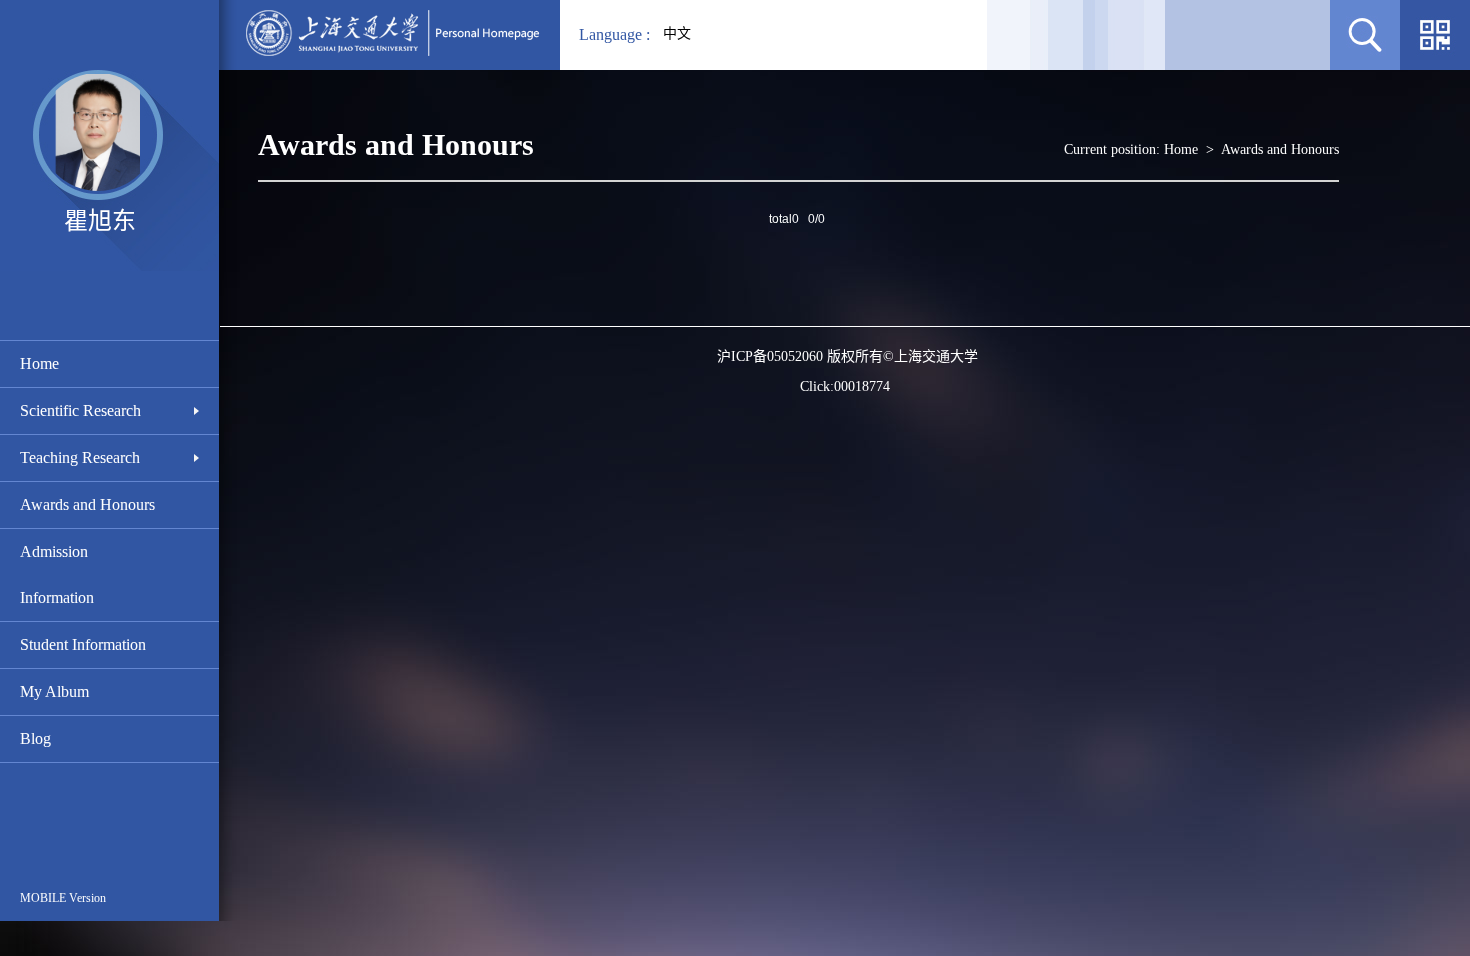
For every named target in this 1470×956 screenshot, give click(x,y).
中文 (677, 33)
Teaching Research (80, 457)
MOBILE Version (63, 898)
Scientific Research (80, 410)
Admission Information (57, 574)
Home (39, 363)
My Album (54, 691)
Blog (35, 738)
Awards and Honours (87, 504)
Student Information (83, 644)
